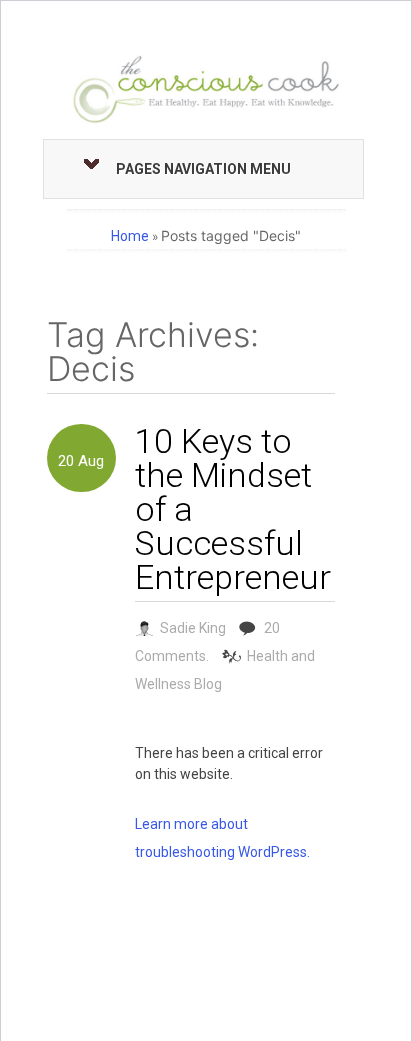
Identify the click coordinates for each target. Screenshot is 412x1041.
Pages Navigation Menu (203, 169)
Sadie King (193, 628)
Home (130, 236)
